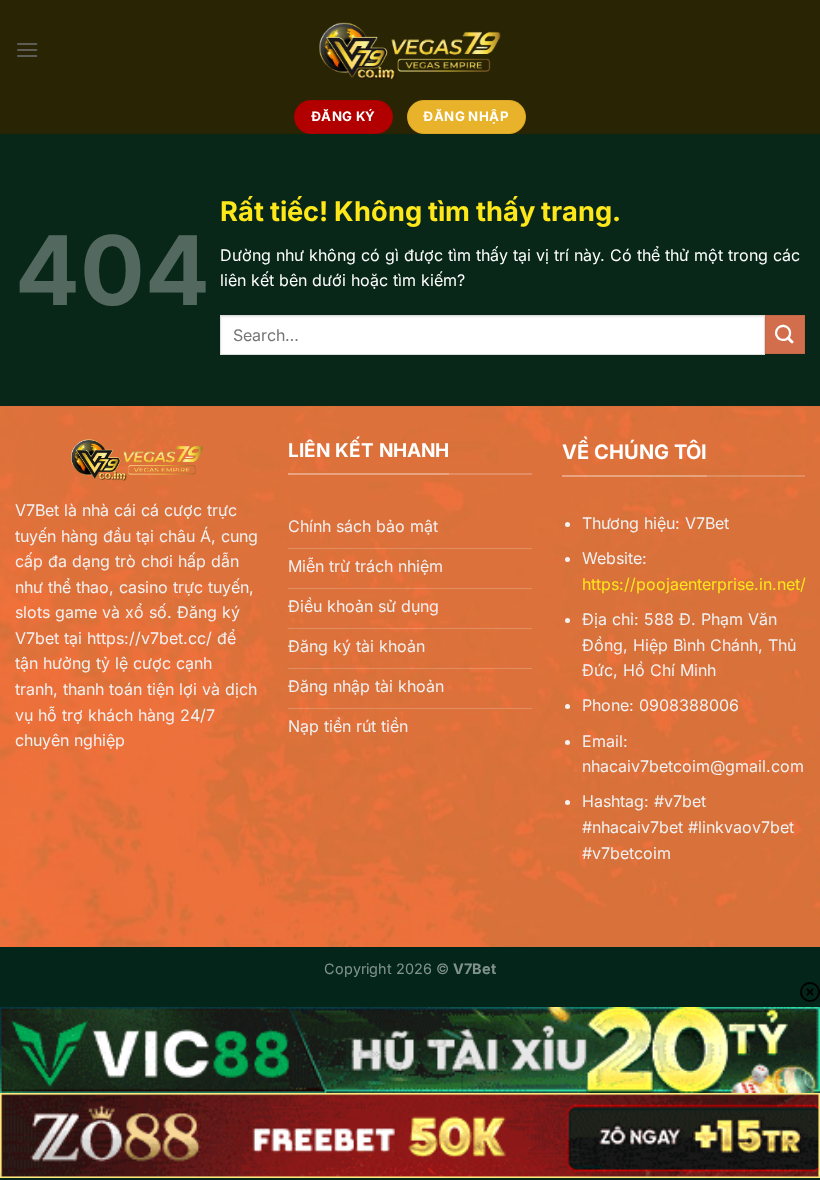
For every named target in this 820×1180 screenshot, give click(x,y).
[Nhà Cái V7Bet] (410, 50)
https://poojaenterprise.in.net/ (694, 584)
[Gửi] (785, 334)
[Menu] (27, 49)
